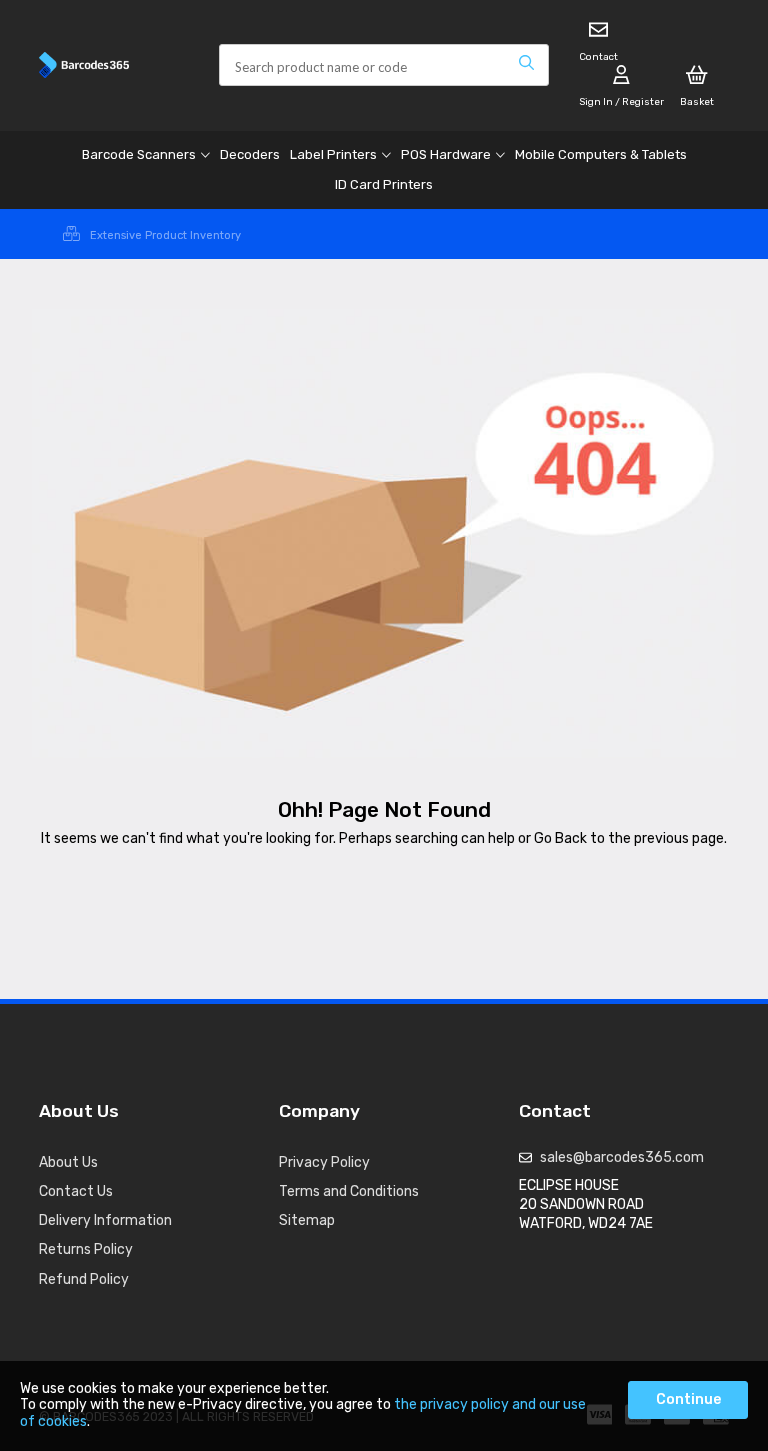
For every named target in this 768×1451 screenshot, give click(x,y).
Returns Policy (86, 1249)
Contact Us (76, 1191)
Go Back (560, 838)
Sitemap (307, 1220)
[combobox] (384, 65)
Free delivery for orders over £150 (166, 235)
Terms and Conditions (349, 1191)
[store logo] (114, 65)
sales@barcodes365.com (622, 1157)
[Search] (526, 65)
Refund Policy (84, 1279)
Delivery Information (105, 1220)
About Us (68, 1162)
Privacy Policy (324, 1162)
